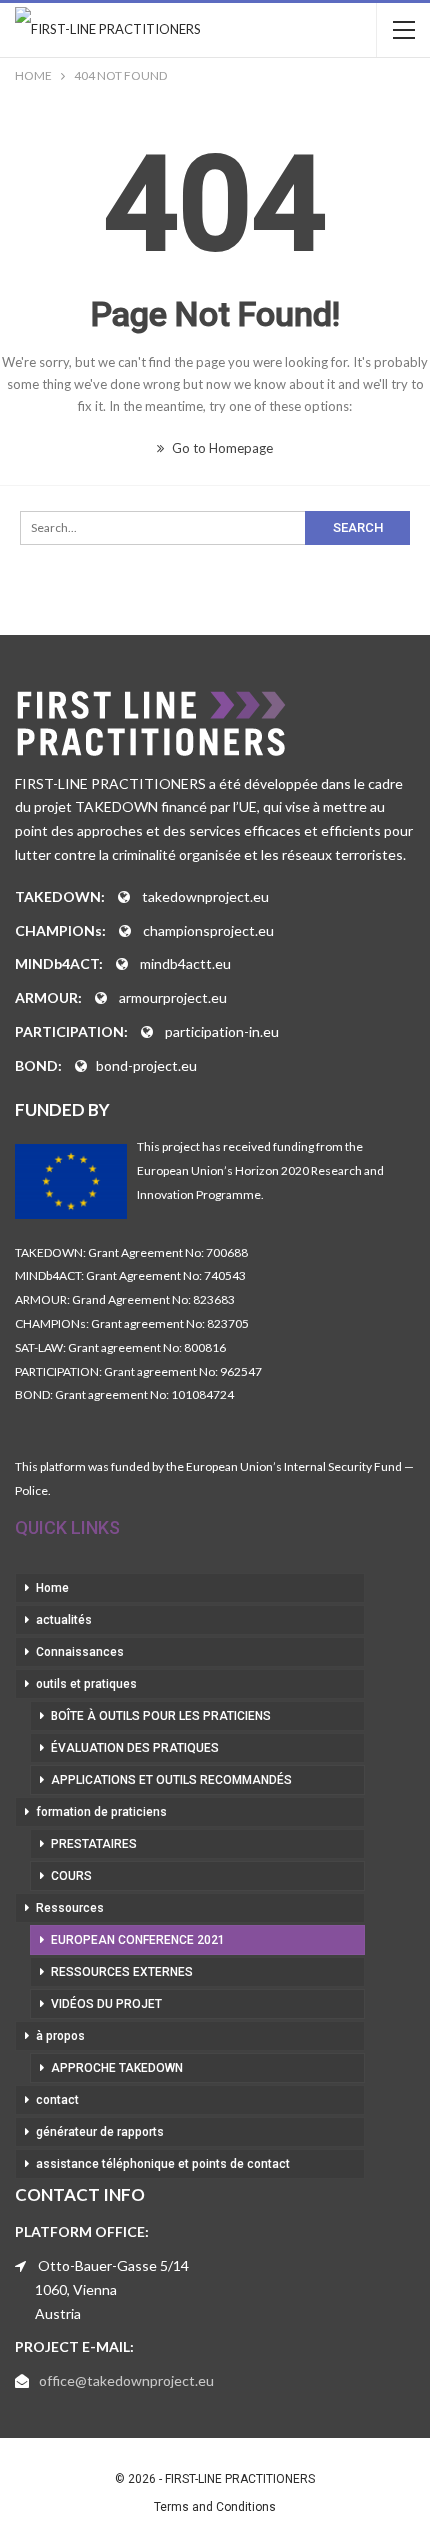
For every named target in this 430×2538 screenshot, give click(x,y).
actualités (64, 1620)
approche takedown (117, 2068)
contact (57, 2100)
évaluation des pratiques (135, 1748)
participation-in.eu (222, 1031)
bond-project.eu (146, 1065)
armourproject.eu (173, 997)
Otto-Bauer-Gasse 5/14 (113, 2265)
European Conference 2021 (138, 1940)
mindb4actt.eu (185, 963)
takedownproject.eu (205, 896)
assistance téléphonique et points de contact (163, 2164)
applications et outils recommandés (171, 1780)
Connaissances (80, 1652)
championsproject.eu (208, 930)
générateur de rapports (100, 2132)
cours (71, 1876)
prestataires (94, 1844)
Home (52, 1588)
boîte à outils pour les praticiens (161, 1716)
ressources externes (122, 1972)
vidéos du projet (106, 2004)
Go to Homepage (221, 448)
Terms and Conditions (215, 2507)
